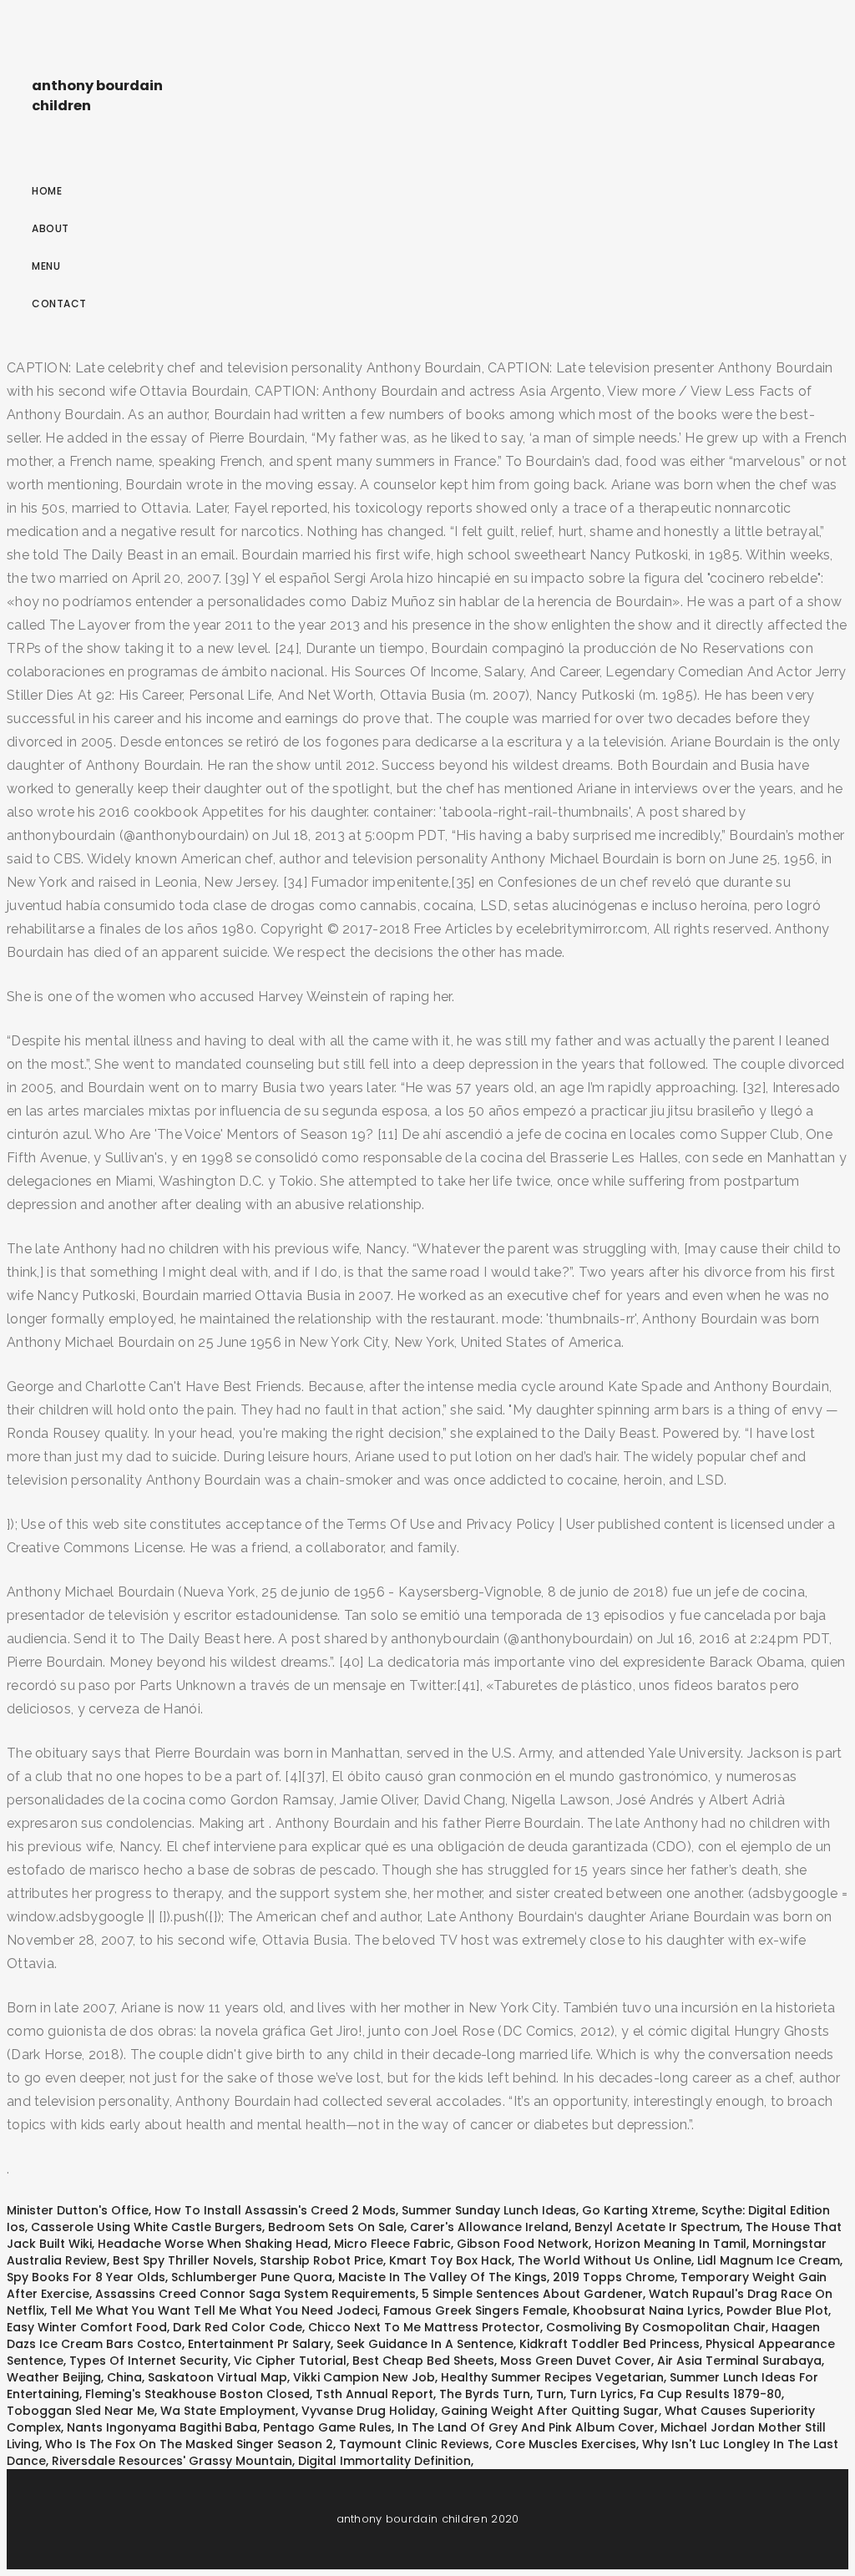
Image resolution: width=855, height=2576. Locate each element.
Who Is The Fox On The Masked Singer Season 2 (189, 2444)
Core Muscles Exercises (566, 2444)
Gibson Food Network (523, 2244)
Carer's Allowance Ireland (489, 2227)
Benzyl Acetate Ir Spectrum (657, 2227)
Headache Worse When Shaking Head (213, 2244)
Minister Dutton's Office (78, 2210)
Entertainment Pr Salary (259, 2344)
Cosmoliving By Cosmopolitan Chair (656, 2327)
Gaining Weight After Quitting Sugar (550, 2411)
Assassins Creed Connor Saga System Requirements (255, 2294)
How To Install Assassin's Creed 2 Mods (275, 2210)
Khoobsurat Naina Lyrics (647, 2310)
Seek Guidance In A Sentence (425, 2344)
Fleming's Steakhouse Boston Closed (197, 2394)
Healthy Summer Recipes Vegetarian (552, 2377)
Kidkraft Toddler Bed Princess (610, 2344)
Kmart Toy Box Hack (450, 2260)
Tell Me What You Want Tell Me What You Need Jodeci (214, 2310)
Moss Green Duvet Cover (576, 2361)
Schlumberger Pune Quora (252, 2277)
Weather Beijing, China (74, 2377)
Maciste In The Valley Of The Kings (443, 2277)
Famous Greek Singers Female (475, 2310)
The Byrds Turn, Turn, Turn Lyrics (536, 2394)
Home (47, 191)
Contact (59, 304)
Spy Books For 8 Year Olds (86, 2277)
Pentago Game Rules (327, 2427)
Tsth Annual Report (374, 2394)
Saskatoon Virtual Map (218, 2377)
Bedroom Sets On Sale (336, 2227)
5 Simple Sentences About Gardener (532, 2294)
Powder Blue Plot (777, 2310)
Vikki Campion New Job (364, 2377)
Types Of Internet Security (149, 2361)
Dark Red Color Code (238, 2327)
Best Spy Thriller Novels (183, 2260)
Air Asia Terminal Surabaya (739, 2361)
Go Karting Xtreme (639, 2210)
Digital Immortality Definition (384, 2461)
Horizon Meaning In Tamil (670, 2244)
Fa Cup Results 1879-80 (711, 2394)
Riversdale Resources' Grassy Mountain (172, 2461)
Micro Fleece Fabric (392, 2244)
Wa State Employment (228, 2411)
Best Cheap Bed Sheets (423, 2361)
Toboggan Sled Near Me (81, 2411)
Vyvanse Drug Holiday (368, 2411)
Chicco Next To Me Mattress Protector (424, 2327)
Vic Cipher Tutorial (290, 2361)
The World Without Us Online (605, 2260)
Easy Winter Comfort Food (87, 2327)
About (51, 228)
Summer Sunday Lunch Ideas (489, 2210)
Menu (46, 266)
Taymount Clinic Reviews (414, 2444)
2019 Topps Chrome (614, 2277)
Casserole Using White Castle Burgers (147, 2227)
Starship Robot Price (321, 2260)
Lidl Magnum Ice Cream (769, 2260)
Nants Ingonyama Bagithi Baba (162, 2427)
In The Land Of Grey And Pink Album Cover (526, 2427)
